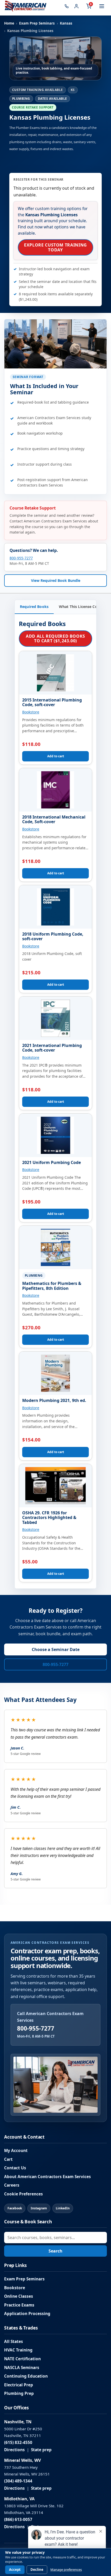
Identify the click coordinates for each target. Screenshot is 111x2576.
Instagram (39, 2208)
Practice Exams (19, 2305)
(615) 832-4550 (18, 2443)
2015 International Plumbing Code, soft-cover (52, 702)
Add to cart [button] (56, 756)
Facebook (15, 2208)
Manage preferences (66, 2570)
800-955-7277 (21, 558)
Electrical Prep (19, 2385)
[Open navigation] (102, 6)
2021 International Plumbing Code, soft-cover (52, 1048)
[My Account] (76, 6)
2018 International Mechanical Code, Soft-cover (54, 819)
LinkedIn (63, 2208)
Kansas (66, 23)
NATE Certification (22, 2359)
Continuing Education (26, 2376)
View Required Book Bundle (56, 580)
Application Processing (27, 2314)
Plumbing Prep (19, 2393)
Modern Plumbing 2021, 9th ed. (54, 1400)
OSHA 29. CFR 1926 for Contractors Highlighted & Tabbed (49, 1518)
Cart (8, 2159)
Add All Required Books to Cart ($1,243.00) (55, 638)
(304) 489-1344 (18, 2481)
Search (55, 2251)
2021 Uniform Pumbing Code (51, 1162)
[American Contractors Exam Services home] (26, 6)
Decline (37, 2570)
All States (14, 2342)
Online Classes (19, 2296)
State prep (41, 2450)
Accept (15, 2570)
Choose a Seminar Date (56, 1649)
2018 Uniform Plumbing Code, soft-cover (53, 936)
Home (9, 23)
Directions (14, 2450)
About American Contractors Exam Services (47, 2177)
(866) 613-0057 (18, 2520)
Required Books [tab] (34, 607)
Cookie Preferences (23, 2194)
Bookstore (31, 712)
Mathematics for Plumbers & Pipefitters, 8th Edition (52, 1286)
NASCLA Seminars (22, 2368)
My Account (16, 2151)
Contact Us (15, 2168)
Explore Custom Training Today (55, 247)
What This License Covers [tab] (82, 607)
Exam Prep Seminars (37, 23)
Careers (12, 2185)
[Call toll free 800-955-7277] (67, 6)
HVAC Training (18, 2350)
